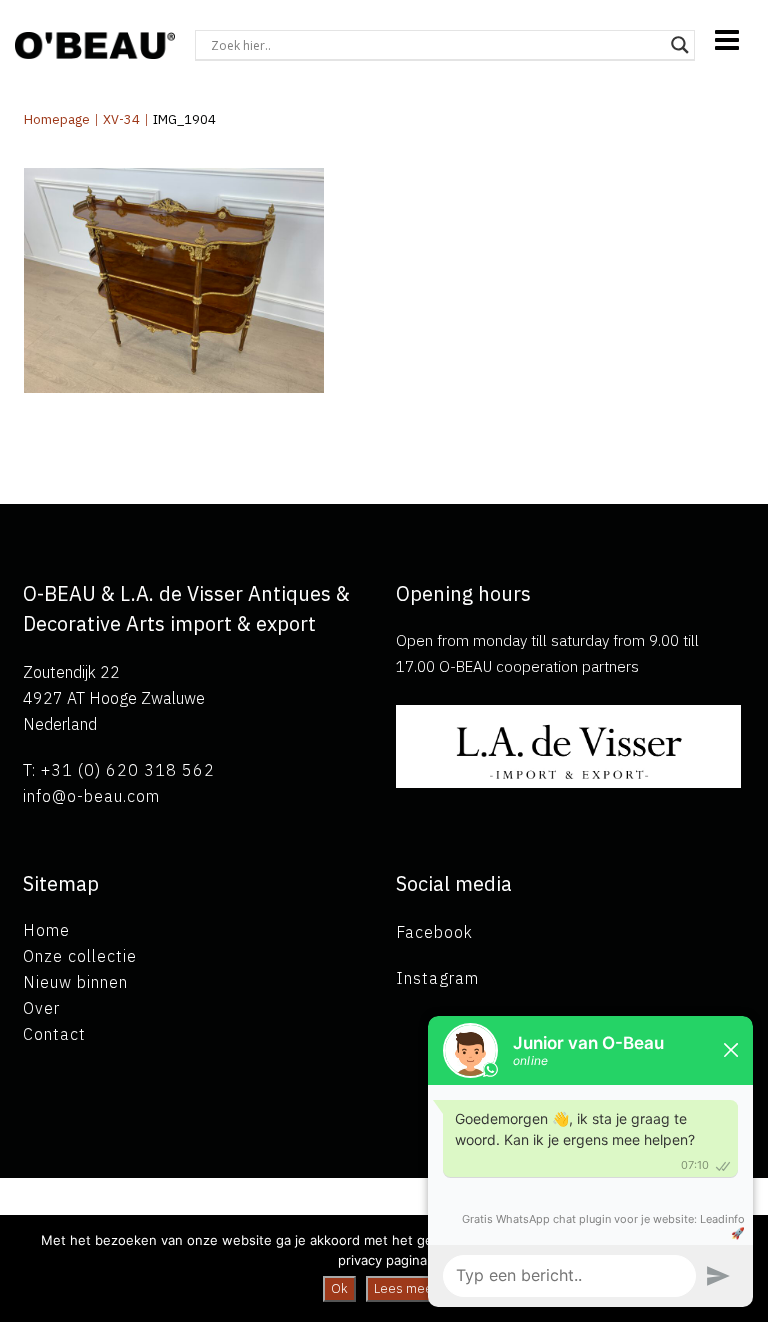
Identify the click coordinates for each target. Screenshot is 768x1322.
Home (46, 930)
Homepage (57, 119)
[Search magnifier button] (680, 45)
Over (41, 1008)
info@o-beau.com (91, 796)
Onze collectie (80, 956)
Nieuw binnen (75, 982)
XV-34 (121, 119)
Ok (339, 1288)
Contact (54, 1034)
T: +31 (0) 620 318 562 (119, 770)
